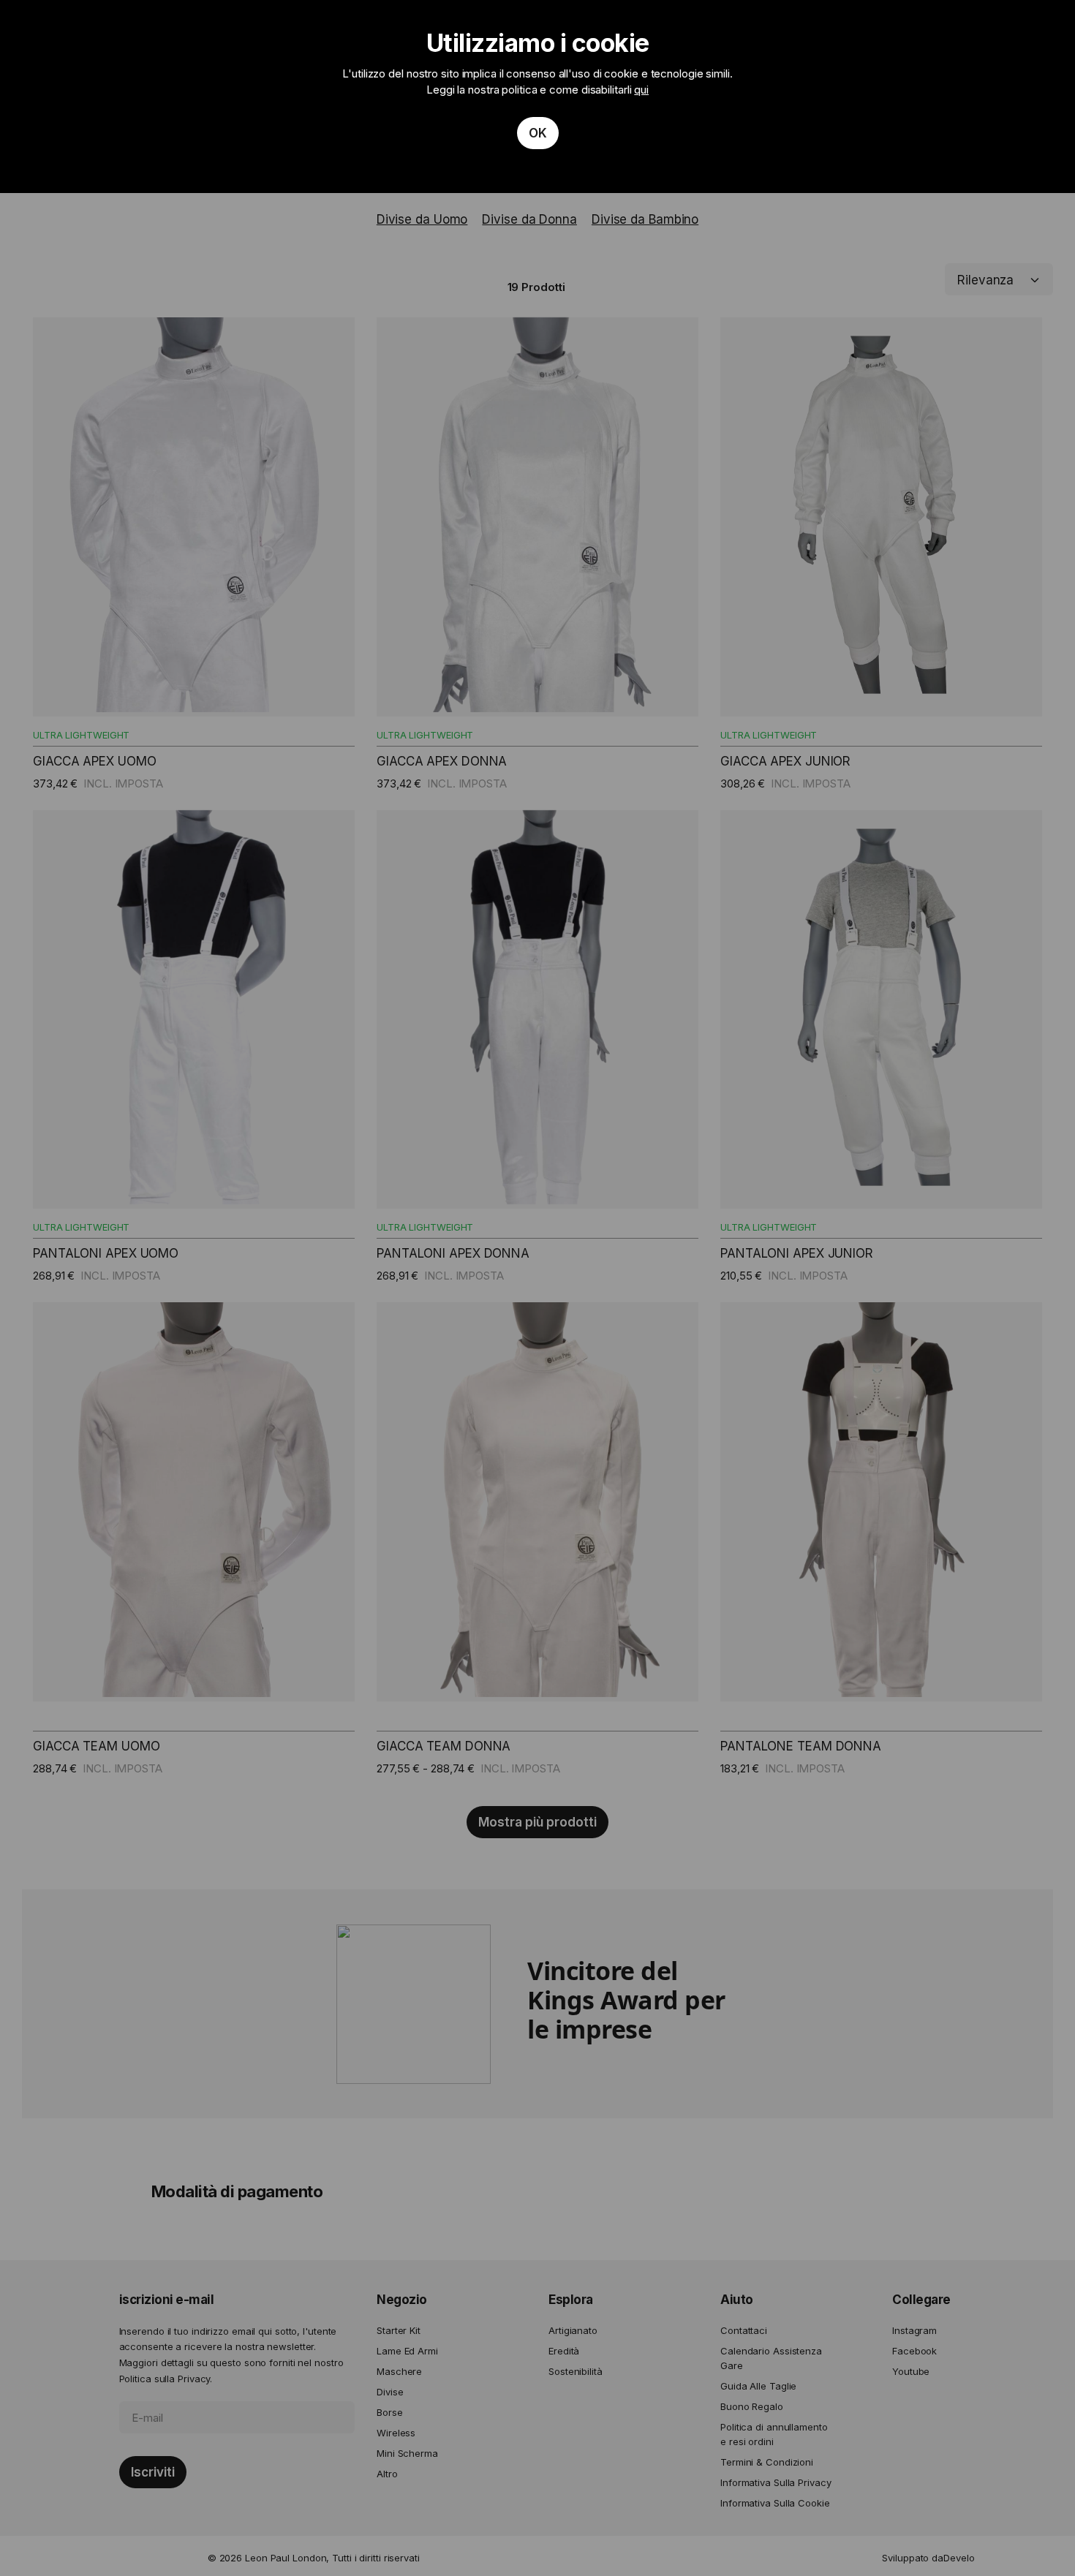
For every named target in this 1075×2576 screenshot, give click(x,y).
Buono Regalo (752, 2406)
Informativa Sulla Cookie (775, 2503)
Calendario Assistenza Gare (771, 2358)
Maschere (399, 2371)
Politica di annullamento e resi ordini (774, 2434)
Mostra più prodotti (537, 1822)
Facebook (914, 2351)
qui (641, 90)
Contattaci (744, 2330)
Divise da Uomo (422, 219)
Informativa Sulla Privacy (776, 2482)
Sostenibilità (576, 2371)
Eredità (564, 2351)
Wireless (396, 2433)
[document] (537, 97)
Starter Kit (399, 2330)
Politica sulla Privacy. (166, 2379)
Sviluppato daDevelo (928, 2558)
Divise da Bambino (645, 219)
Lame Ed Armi (407, 2351)
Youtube (911, 2371)
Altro (387, 2474)
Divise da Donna (529, 219)
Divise (390, 2392)
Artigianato (573, 2330)
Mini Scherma (407, 2453)
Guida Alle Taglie (758, 2386)
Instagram (914, 2330)
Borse (390, 2412)
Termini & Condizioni (767, 2462)
